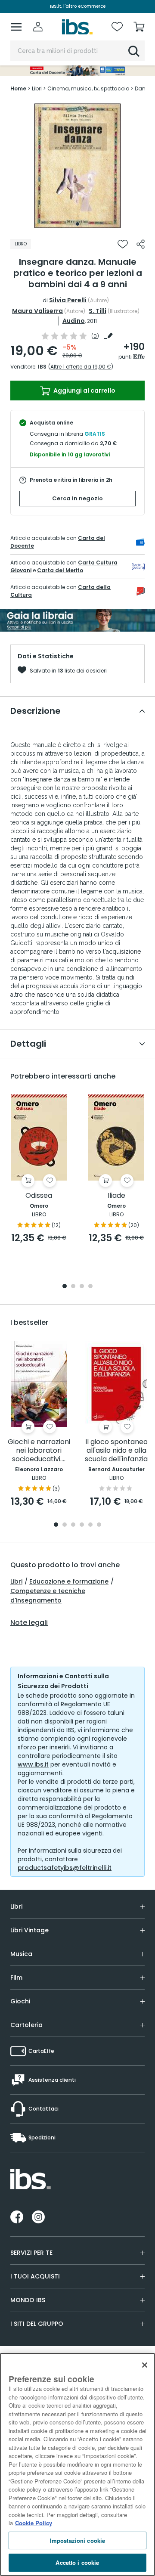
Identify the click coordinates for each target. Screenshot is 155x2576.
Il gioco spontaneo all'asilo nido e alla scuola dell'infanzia (116, 1451)
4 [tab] (90, 1287)
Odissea (39, 1196)
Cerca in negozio (77, 498)
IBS (42, 367)
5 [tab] (90, 1525)
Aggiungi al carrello (84, 391)
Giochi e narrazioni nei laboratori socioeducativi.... (39, 1451)
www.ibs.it (33, 1764)
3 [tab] (82, 1287)
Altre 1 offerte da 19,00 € (81, 367)
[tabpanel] (77, 166)
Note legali (29, 1623)
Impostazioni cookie (77, 2540)
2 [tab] (73, 1287)
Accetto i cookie (77, 2562)
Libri (16, 1581)
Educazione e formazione (69, 1581)
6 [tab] (99, 1525)
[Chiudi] (145, 2365)
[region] (77, 2464)
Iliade (116, 1196)
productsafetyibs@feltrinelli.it (65, 1868)
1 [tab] (77, 224)
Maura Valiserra (37, 311)
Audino (74, 321)
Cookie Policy (34, 2523)
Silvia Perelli (68, 300)
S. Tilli (98, 311)
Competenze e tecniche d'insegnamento (48, 1596)
